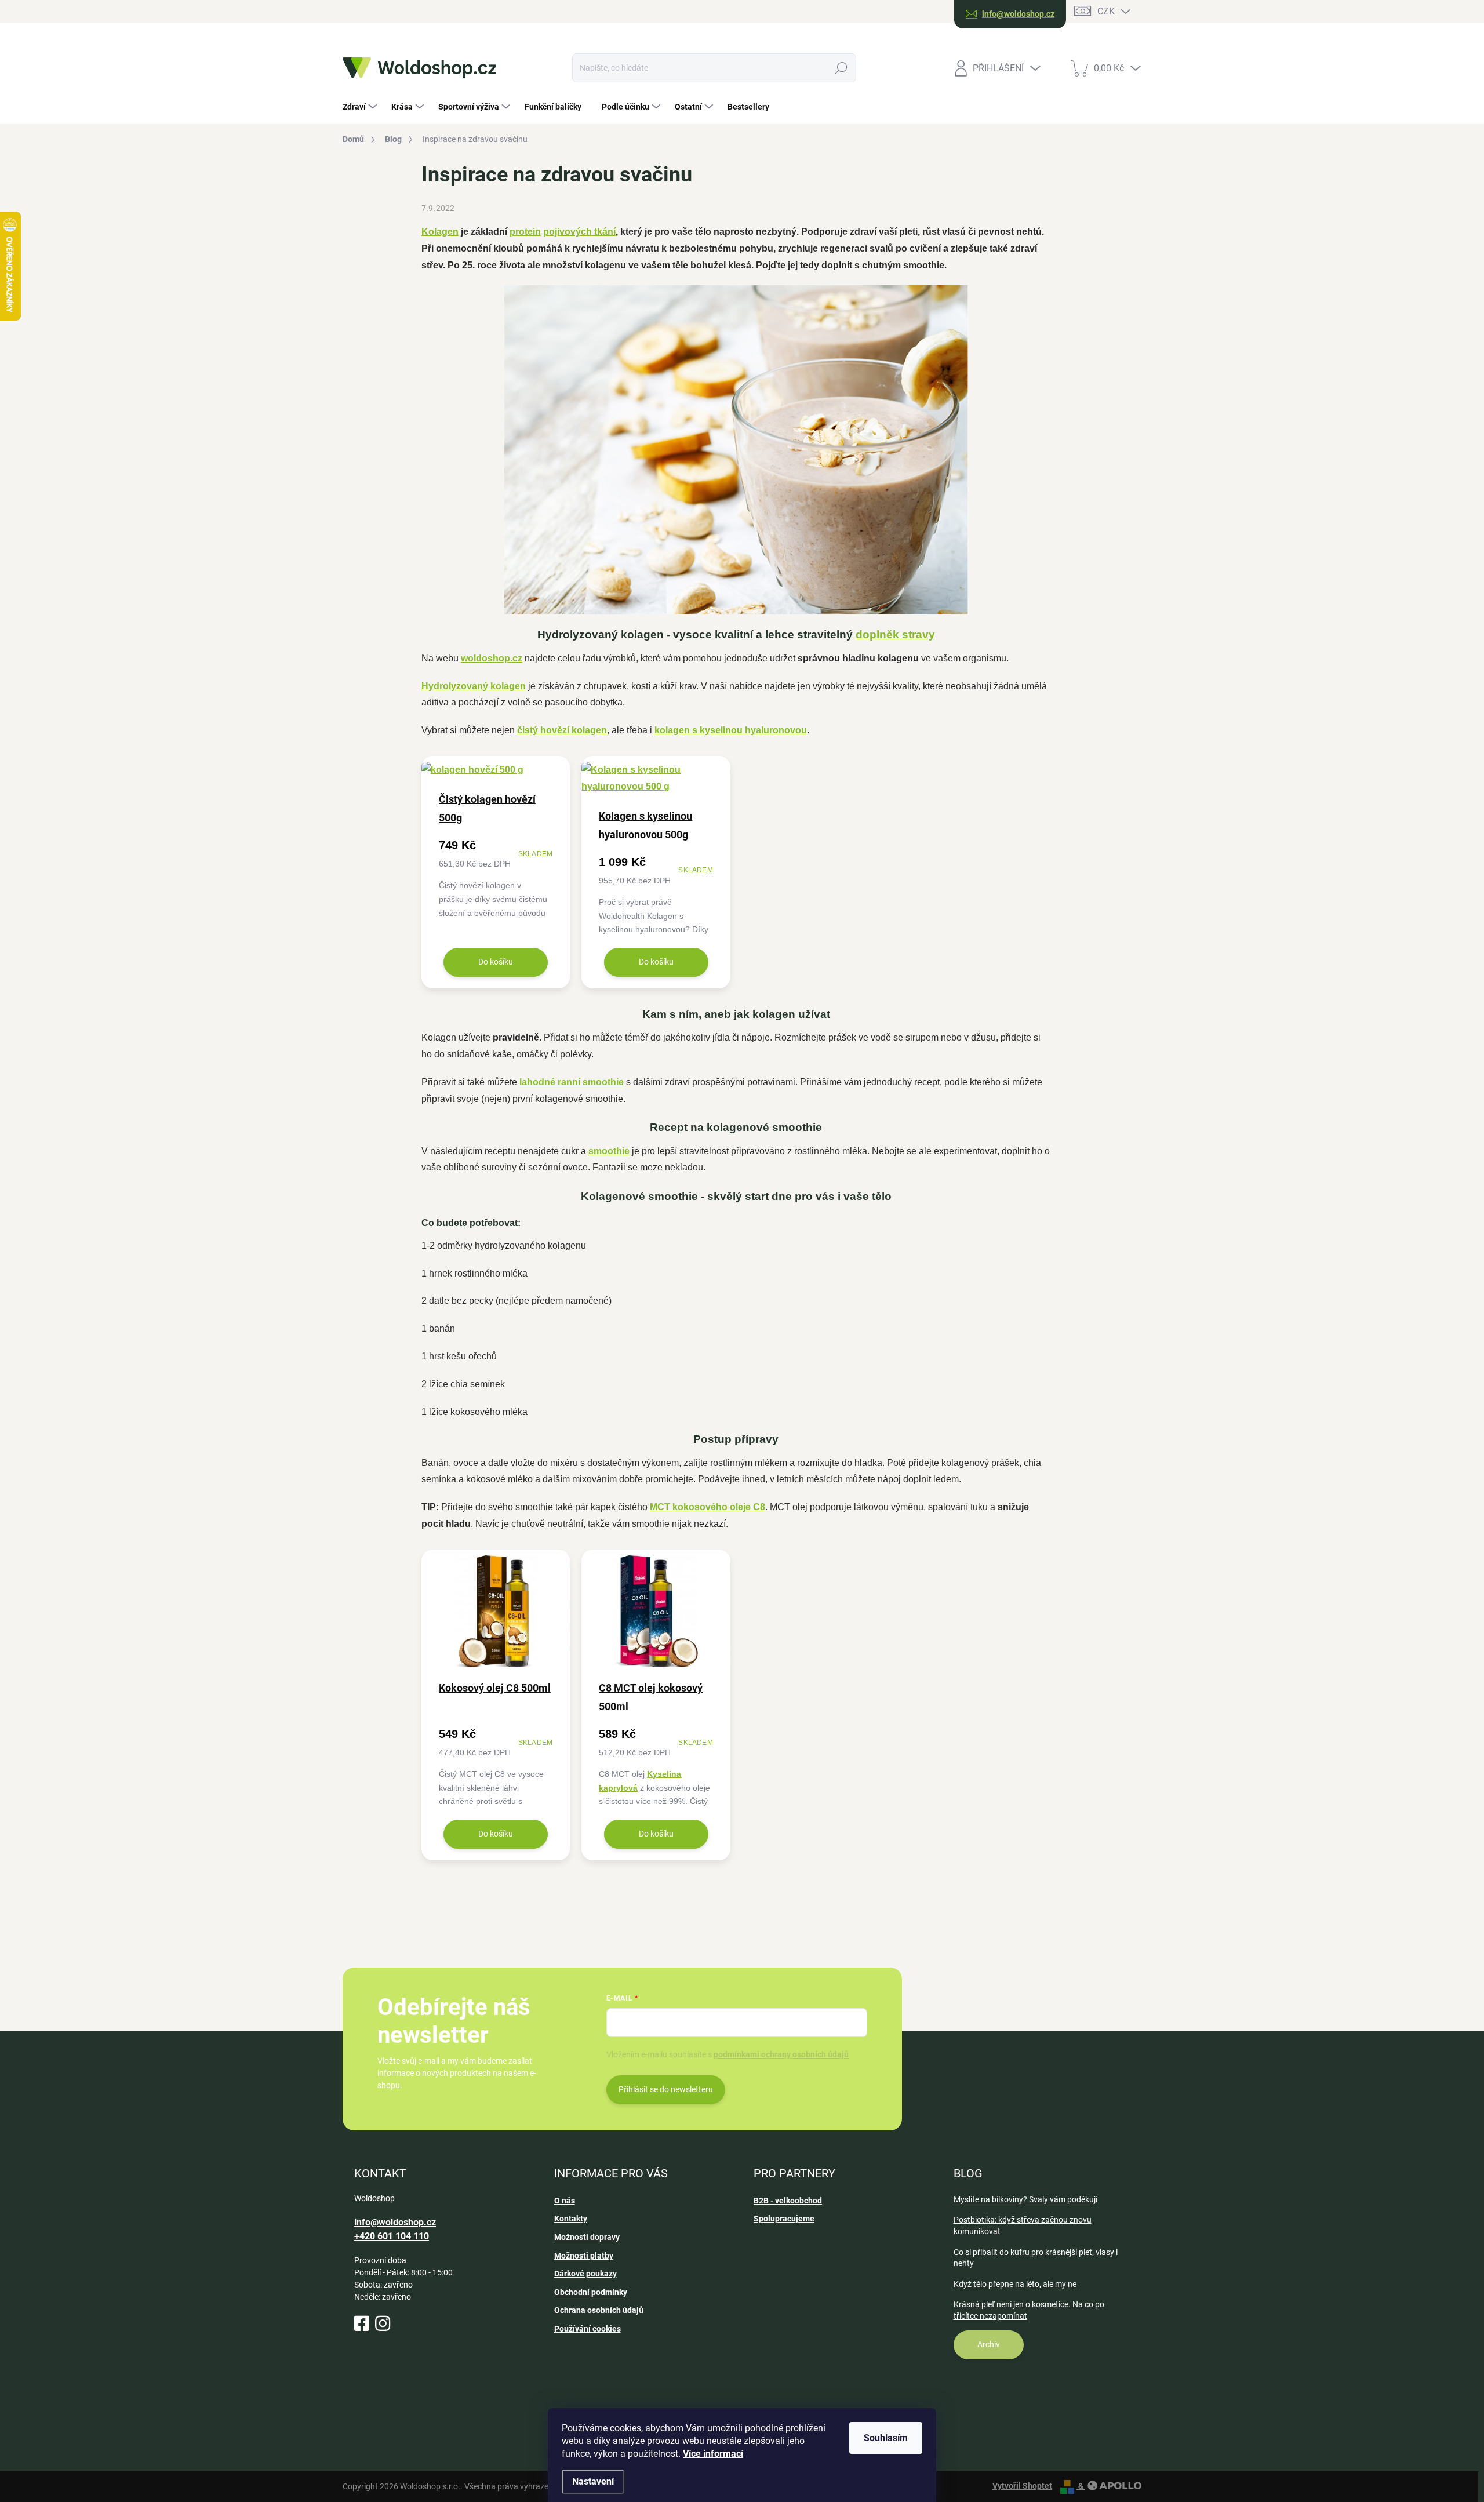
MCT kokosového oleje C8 (708, 1507)
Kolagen (440, 232)
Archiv (989, 2344)
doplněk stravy (895, 634)
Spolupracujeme (784, 2219)
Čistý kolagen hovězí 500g (487, 808)
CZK (1106, 11)
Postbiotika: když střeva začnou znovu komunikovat (1023, 2225)
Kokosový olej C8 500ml (495, 1688)
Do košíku (496, 962)
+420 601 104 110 (392, 2236)
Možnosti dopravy (587, 2237)
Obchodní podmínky (591, 2292)
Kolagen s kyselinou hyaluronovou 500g (645, 825)
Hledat (841, 68)
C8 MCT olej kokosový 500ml (651, 1697)
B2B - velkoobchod (788, 2201)
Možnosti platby (584, 2256)
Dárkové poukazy (585, 2274)
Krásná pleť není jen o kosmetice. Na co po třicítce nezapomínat (1029, 2310)
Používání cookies (588, 2329)
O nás (565, 2201)
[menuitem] (361, 107)
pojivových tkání (579, 232)
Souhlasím (886, 2438)
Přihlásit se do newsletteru (666, 2089)
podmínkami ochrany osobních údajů (781, 2054)
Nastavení (593, 2481)
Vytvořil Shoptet (1022, 2486)
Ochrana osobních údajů (599, 2310)
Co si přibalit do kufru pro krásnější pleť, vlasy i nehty (1036, 2258)
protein (525, 232)
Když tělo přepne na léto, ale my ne (1015, 2284)
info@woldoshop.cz (395, 2222)
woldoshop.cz (492, 658)
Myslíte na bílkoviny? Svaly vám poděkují (1025, 2199)
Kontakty (571, 2219)
